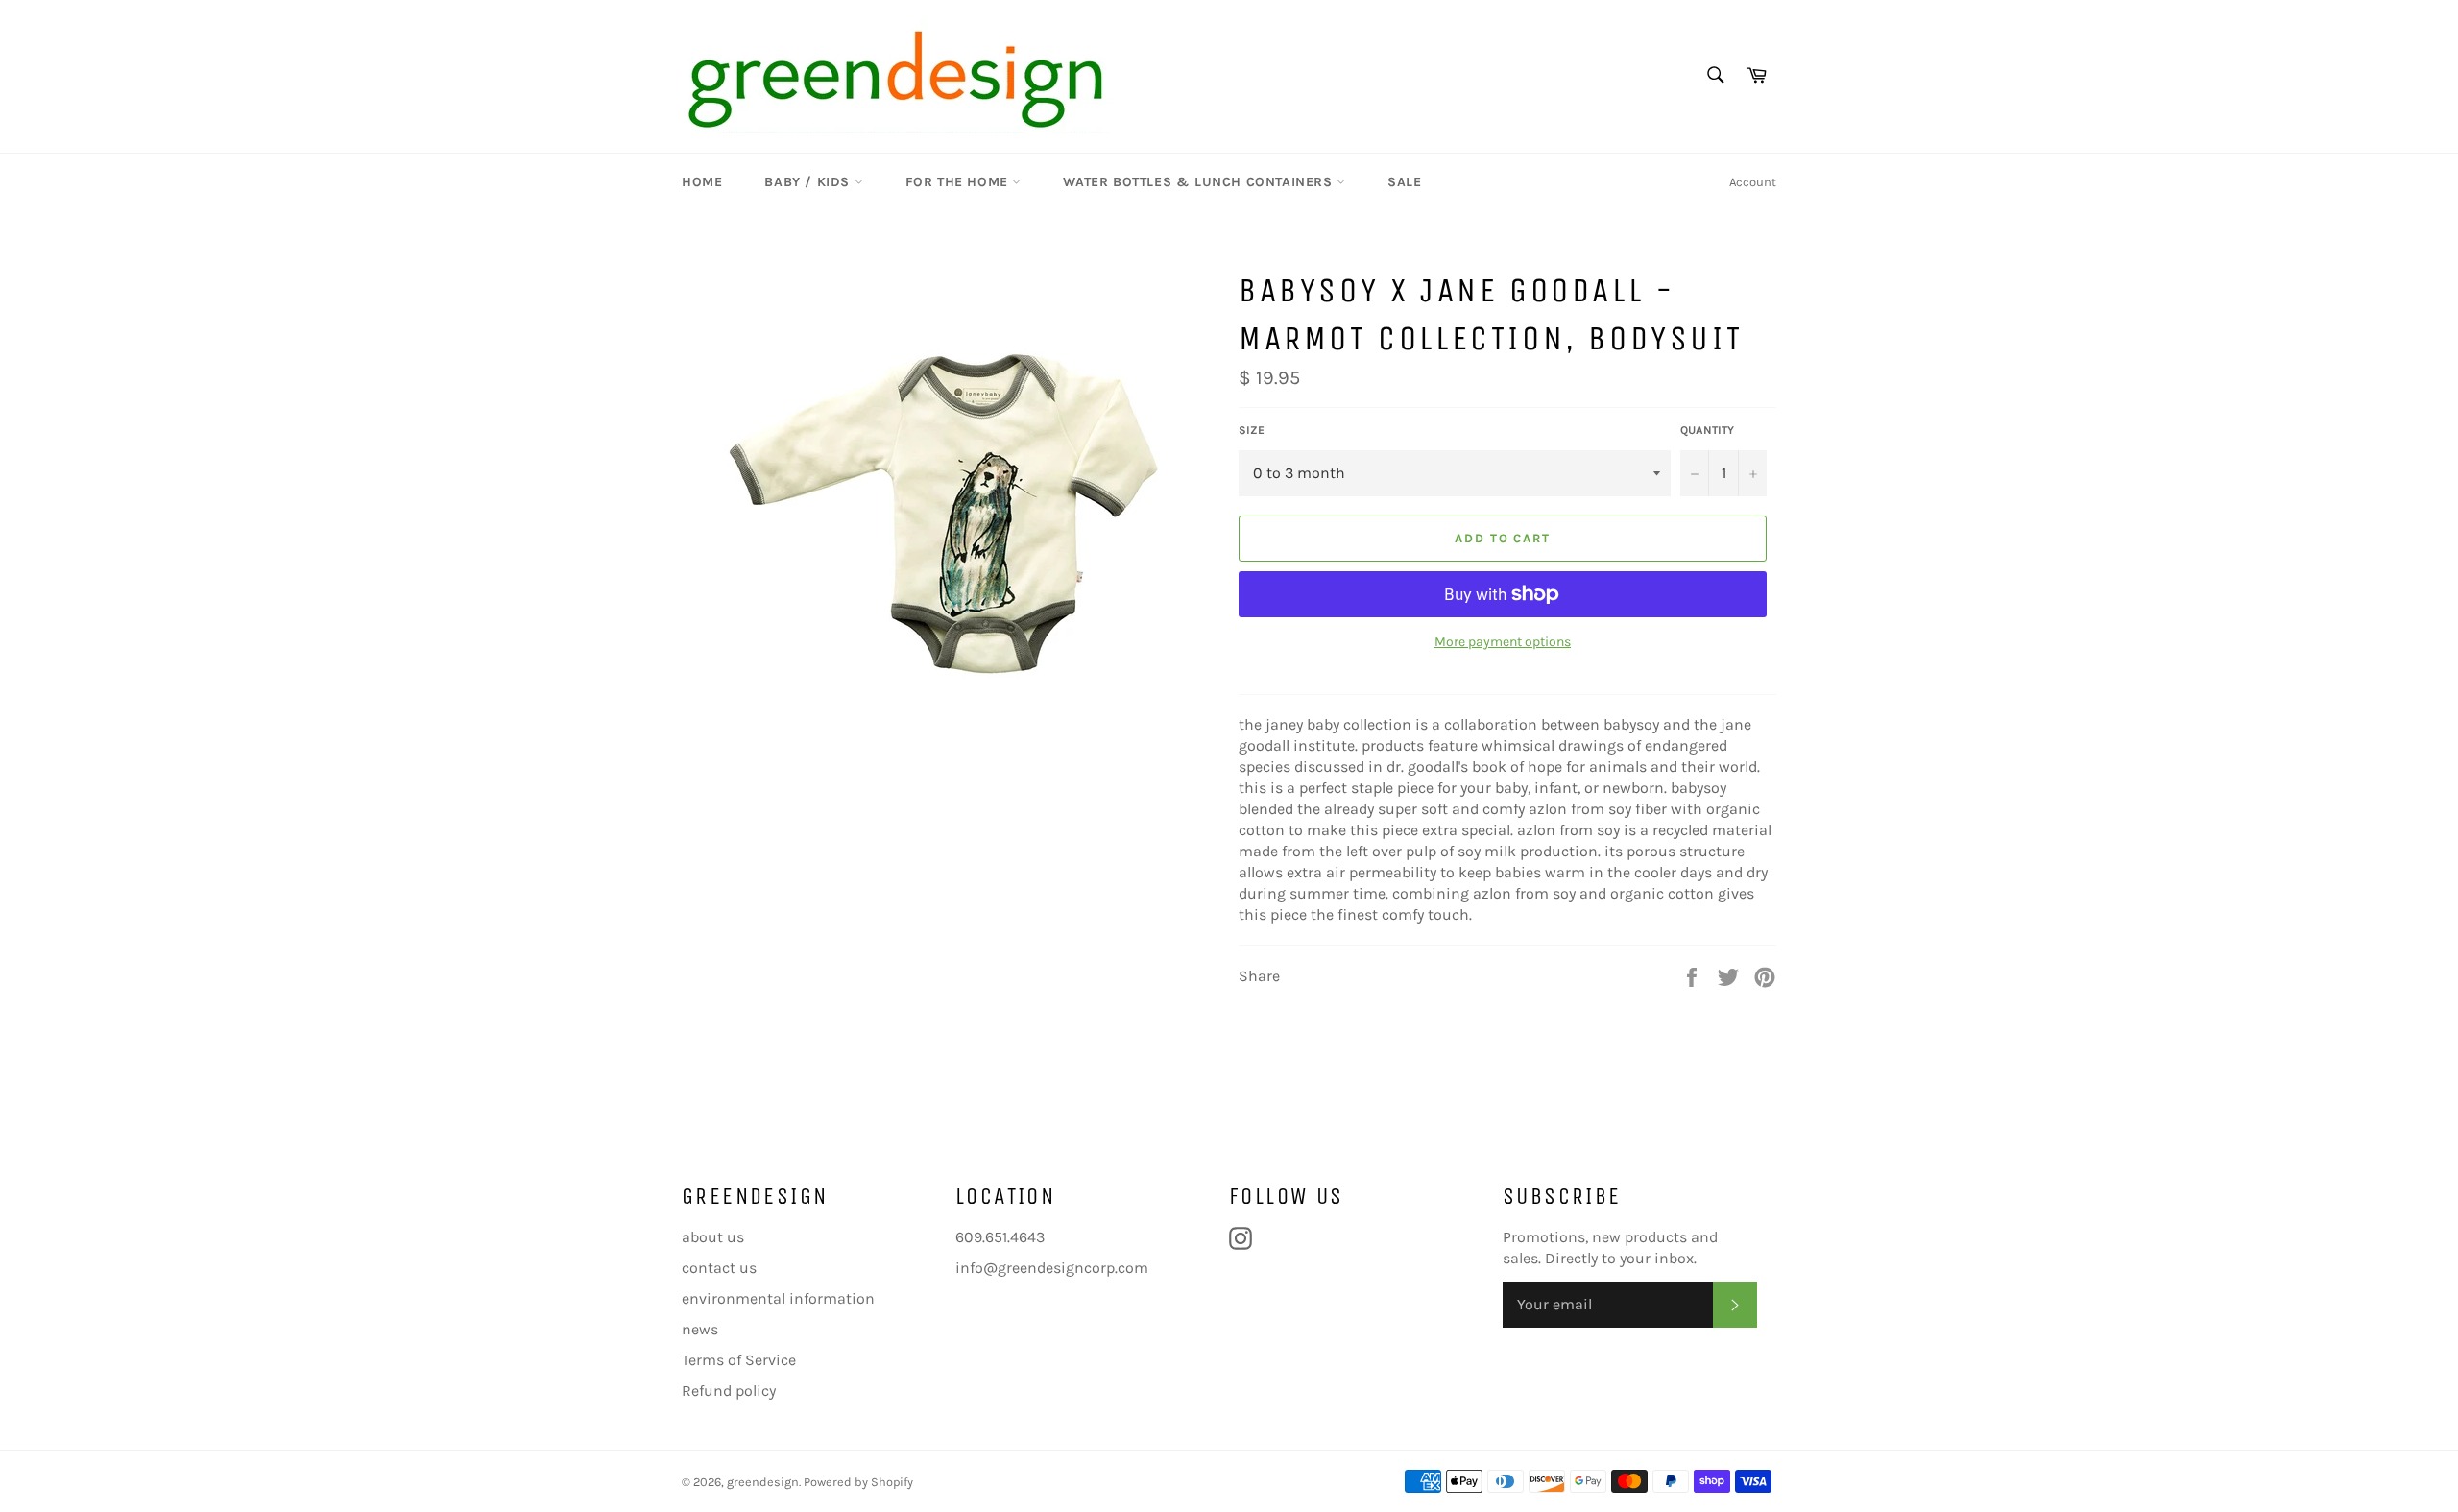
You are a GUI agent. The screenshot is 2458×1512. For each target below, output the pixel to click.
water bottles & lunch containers (1200, 182)
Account (1753, 182)
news (700, 1329)
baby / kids (809, 182)
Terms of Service (739, 1360)
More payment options (1503, 642)
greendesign (763, 1482)
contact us (719, 1268)
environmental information (778, 1298)
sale (1404, 182)
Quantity (1707, 430)
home (702, 182)
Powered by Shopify (858, 1482)
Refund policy (729, 1391)
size (1252, 430)
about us (713, 1237)
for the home (959, 182)
